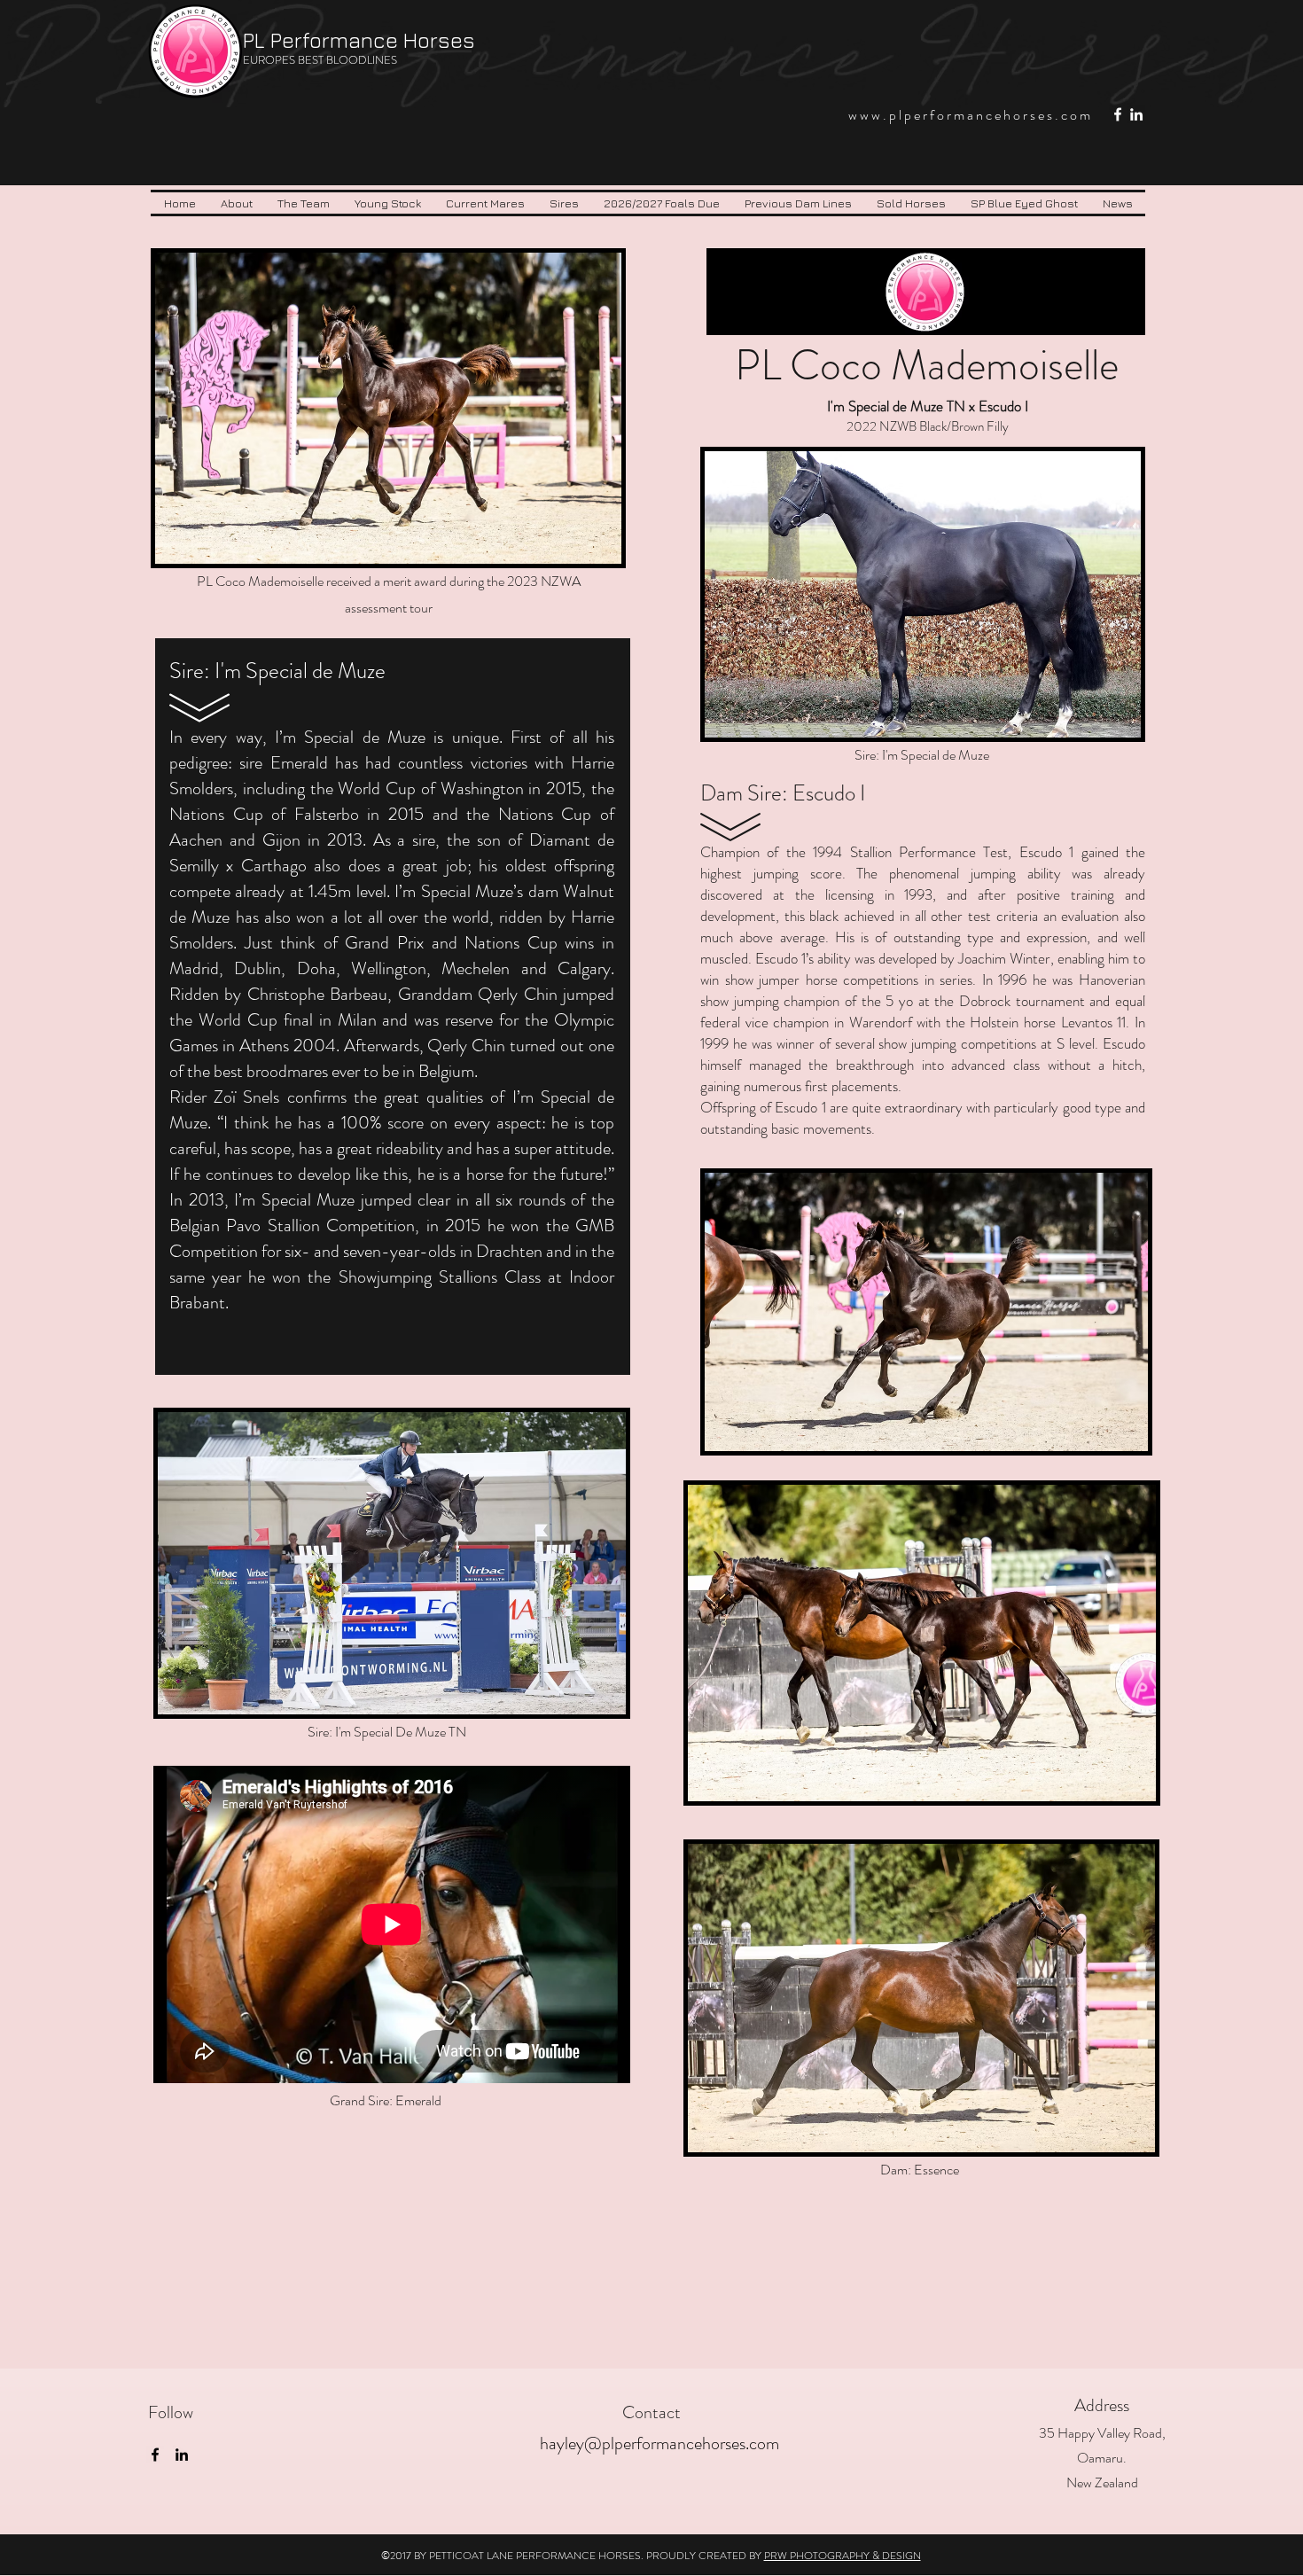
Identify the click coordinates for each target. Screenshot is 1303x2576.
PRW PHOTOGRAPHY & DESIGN (843, 2556)
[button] (304, 203)
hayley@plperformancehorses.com (659, 2443)
